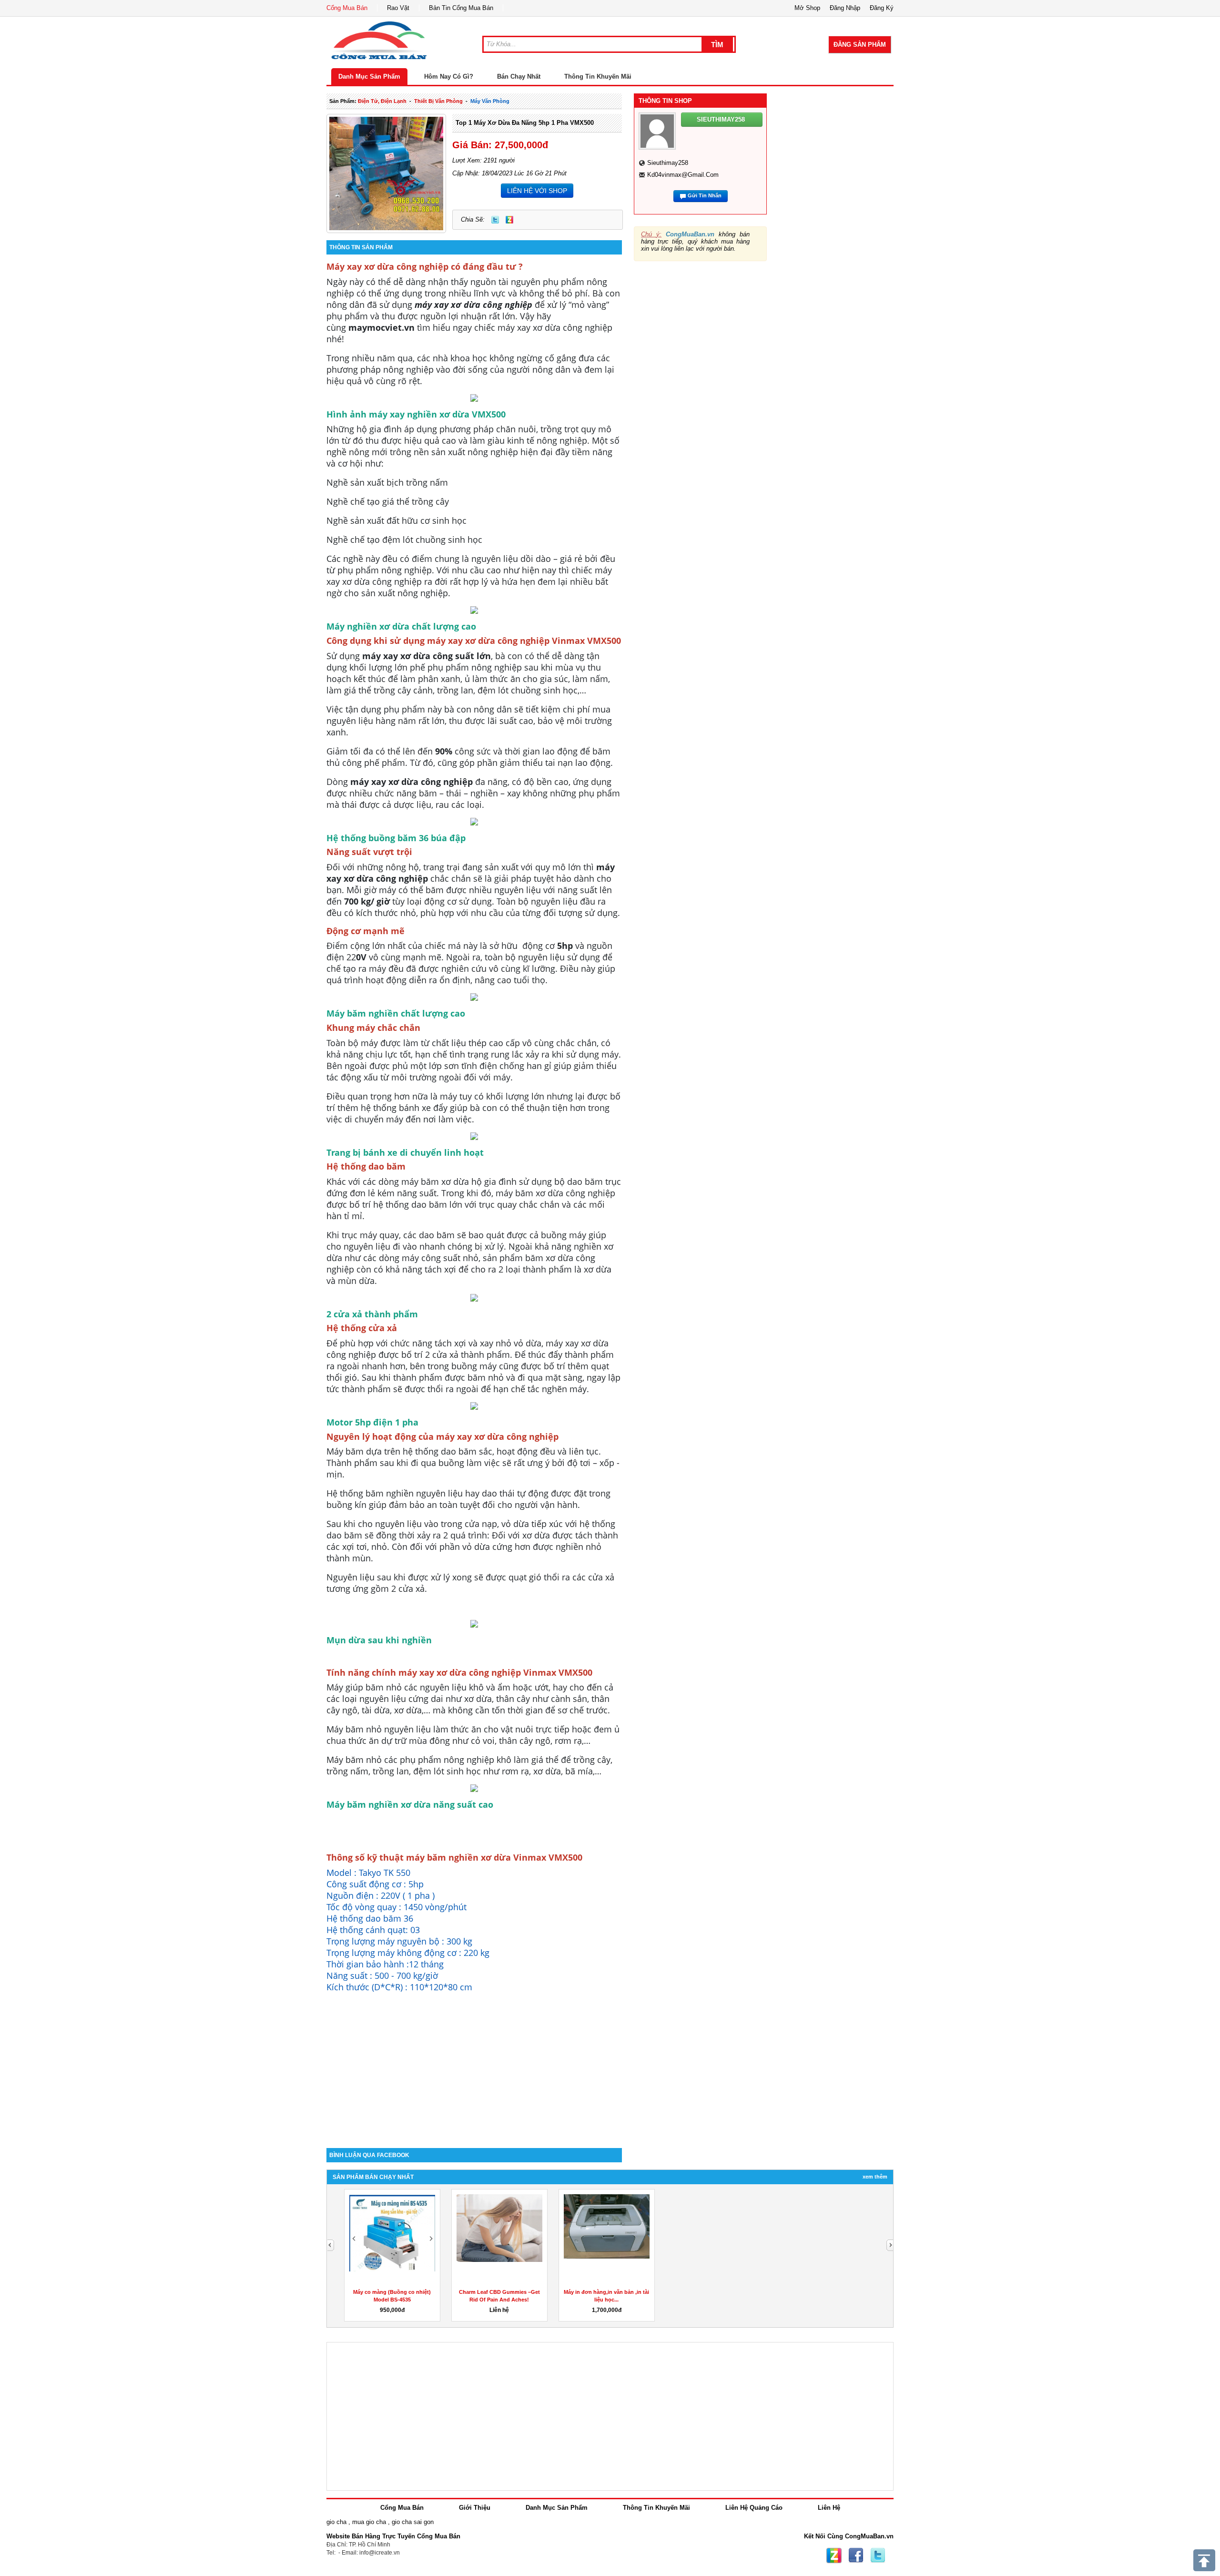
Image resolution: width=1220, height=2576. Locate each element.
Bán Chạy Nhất (519, 76)
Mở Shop (807, 8)
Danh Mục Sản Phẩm (369, 76)
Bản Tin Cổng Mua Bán (461, 8)
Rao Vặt (398, 8)
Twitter (495, 220)
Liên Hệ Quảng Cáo (754, 2508)
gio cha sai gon (413, 2522)
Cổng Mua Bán (347, 8)
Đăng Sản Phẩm (860, 45)
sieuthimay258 (668, 163)
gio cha (336, 2522)
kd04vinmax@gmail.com (683, 175)
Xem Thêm (875, 2177)
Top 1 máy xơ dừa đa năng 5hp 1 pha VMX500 (525, 123)
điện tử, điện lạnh (382, 101)
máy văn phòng (490, 101)
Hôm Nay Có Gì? (449, 76)
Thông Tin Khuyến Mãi (598, 76)
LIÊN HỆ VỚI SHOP (537, 191)
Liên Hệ (829, 2508)
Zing (509, 220)
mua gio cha (369, 2522)
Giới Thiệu (475, 2508)
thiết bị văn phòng (438, 101)
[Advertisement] (474, 2067)
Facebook (856, 2556)
